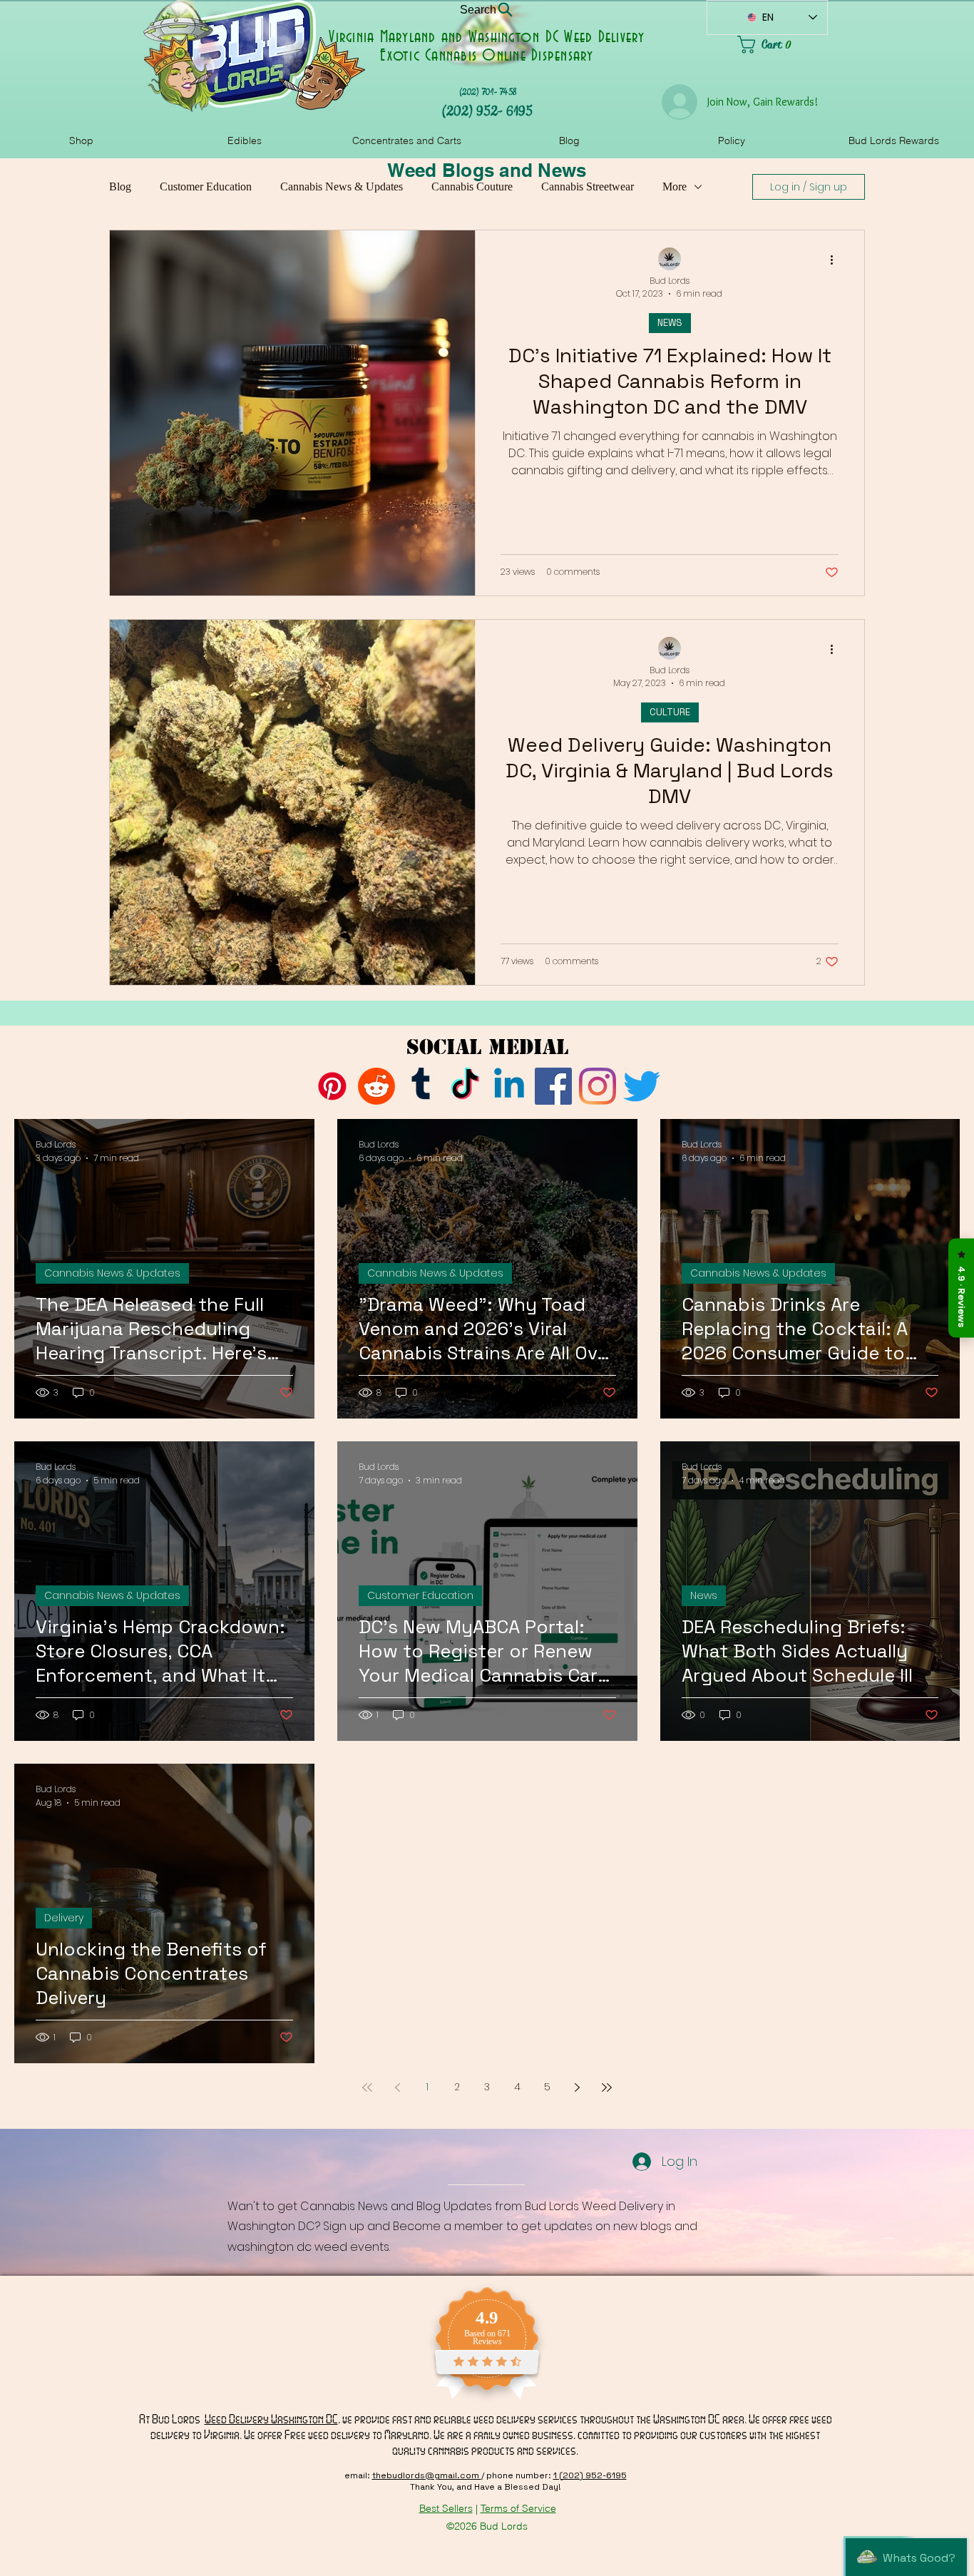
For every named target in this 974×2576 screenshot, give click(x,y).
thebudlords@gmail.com (427, 2475)
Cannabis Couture (472, 186)
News (704, 1595)
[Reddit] (376, 1086)
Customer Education (206, 186)
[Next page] (577, 2087)
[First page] (367, 2087)
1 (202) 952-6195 (590, 2475)
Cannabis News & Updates (342, 186)
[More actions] (836, 260)
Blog (120, 186)
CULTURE (670, 712)
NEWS (670, 323)
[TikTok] (465, 1086)
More (675, 186)
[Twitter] (642, 1086)
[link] (783, 45)
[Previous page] (397, 2087)
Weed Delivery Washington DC (271, 2419)
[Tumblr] (421, 1086)
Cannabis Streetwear (588, 186)
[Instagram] (598, 1086)
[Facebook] (553, 1086)
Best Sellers (446, 2508)
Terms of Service (518, 2508)
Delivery (64, 1918)
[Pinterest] (332, 1086)
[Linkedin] (509, 1086)
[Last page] (607, 2087)
